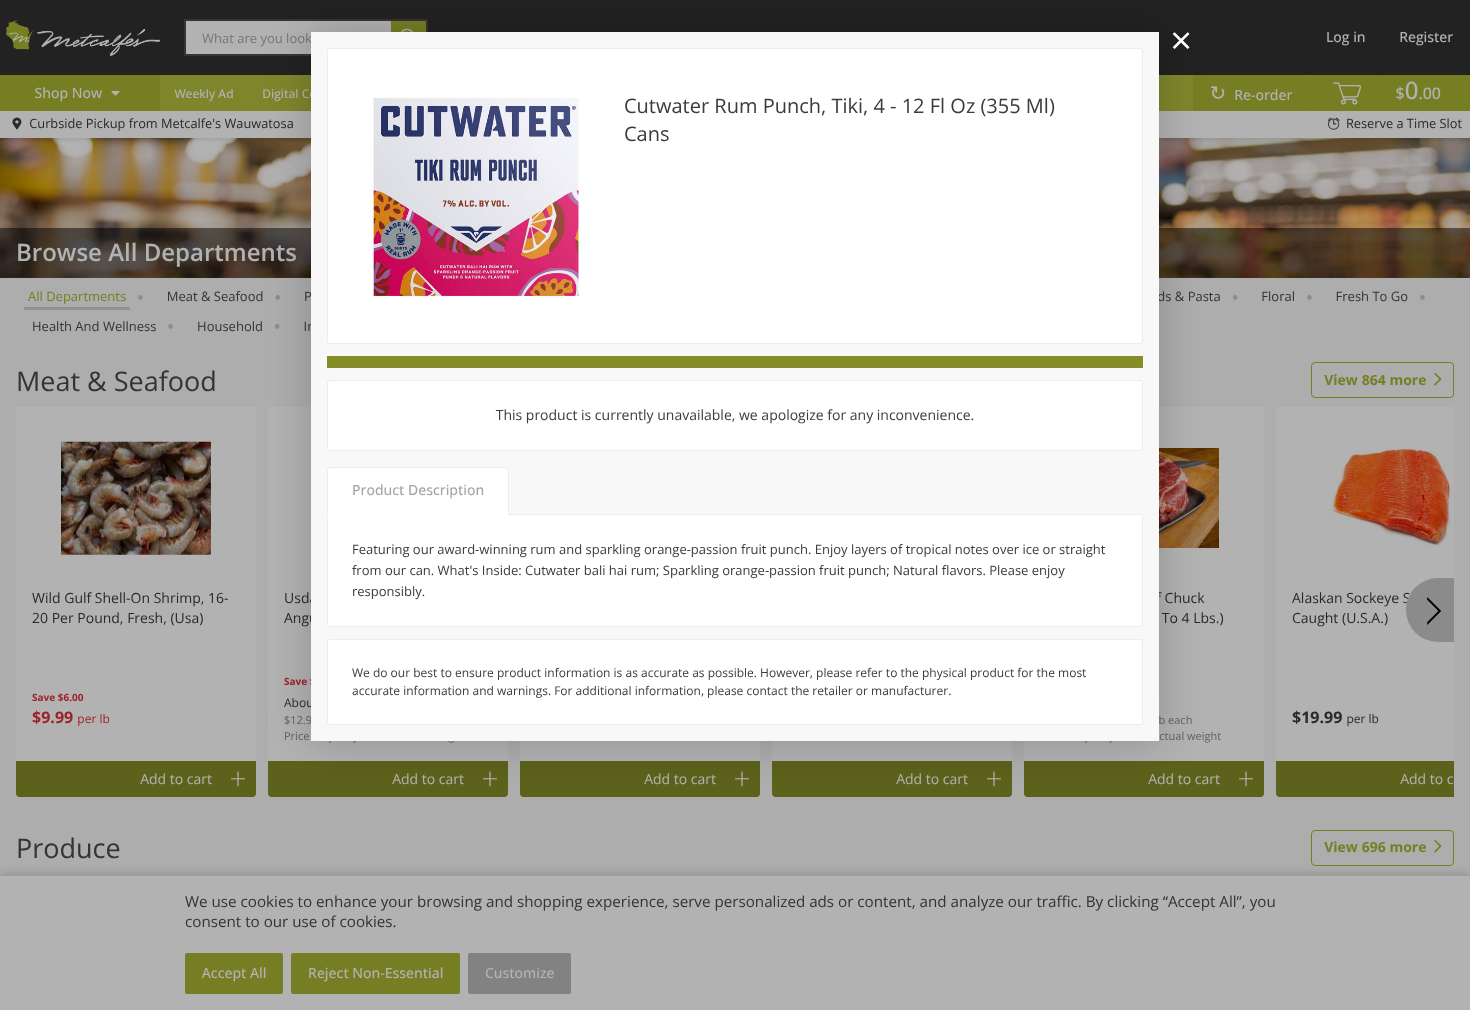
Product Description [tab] (418, 490)
